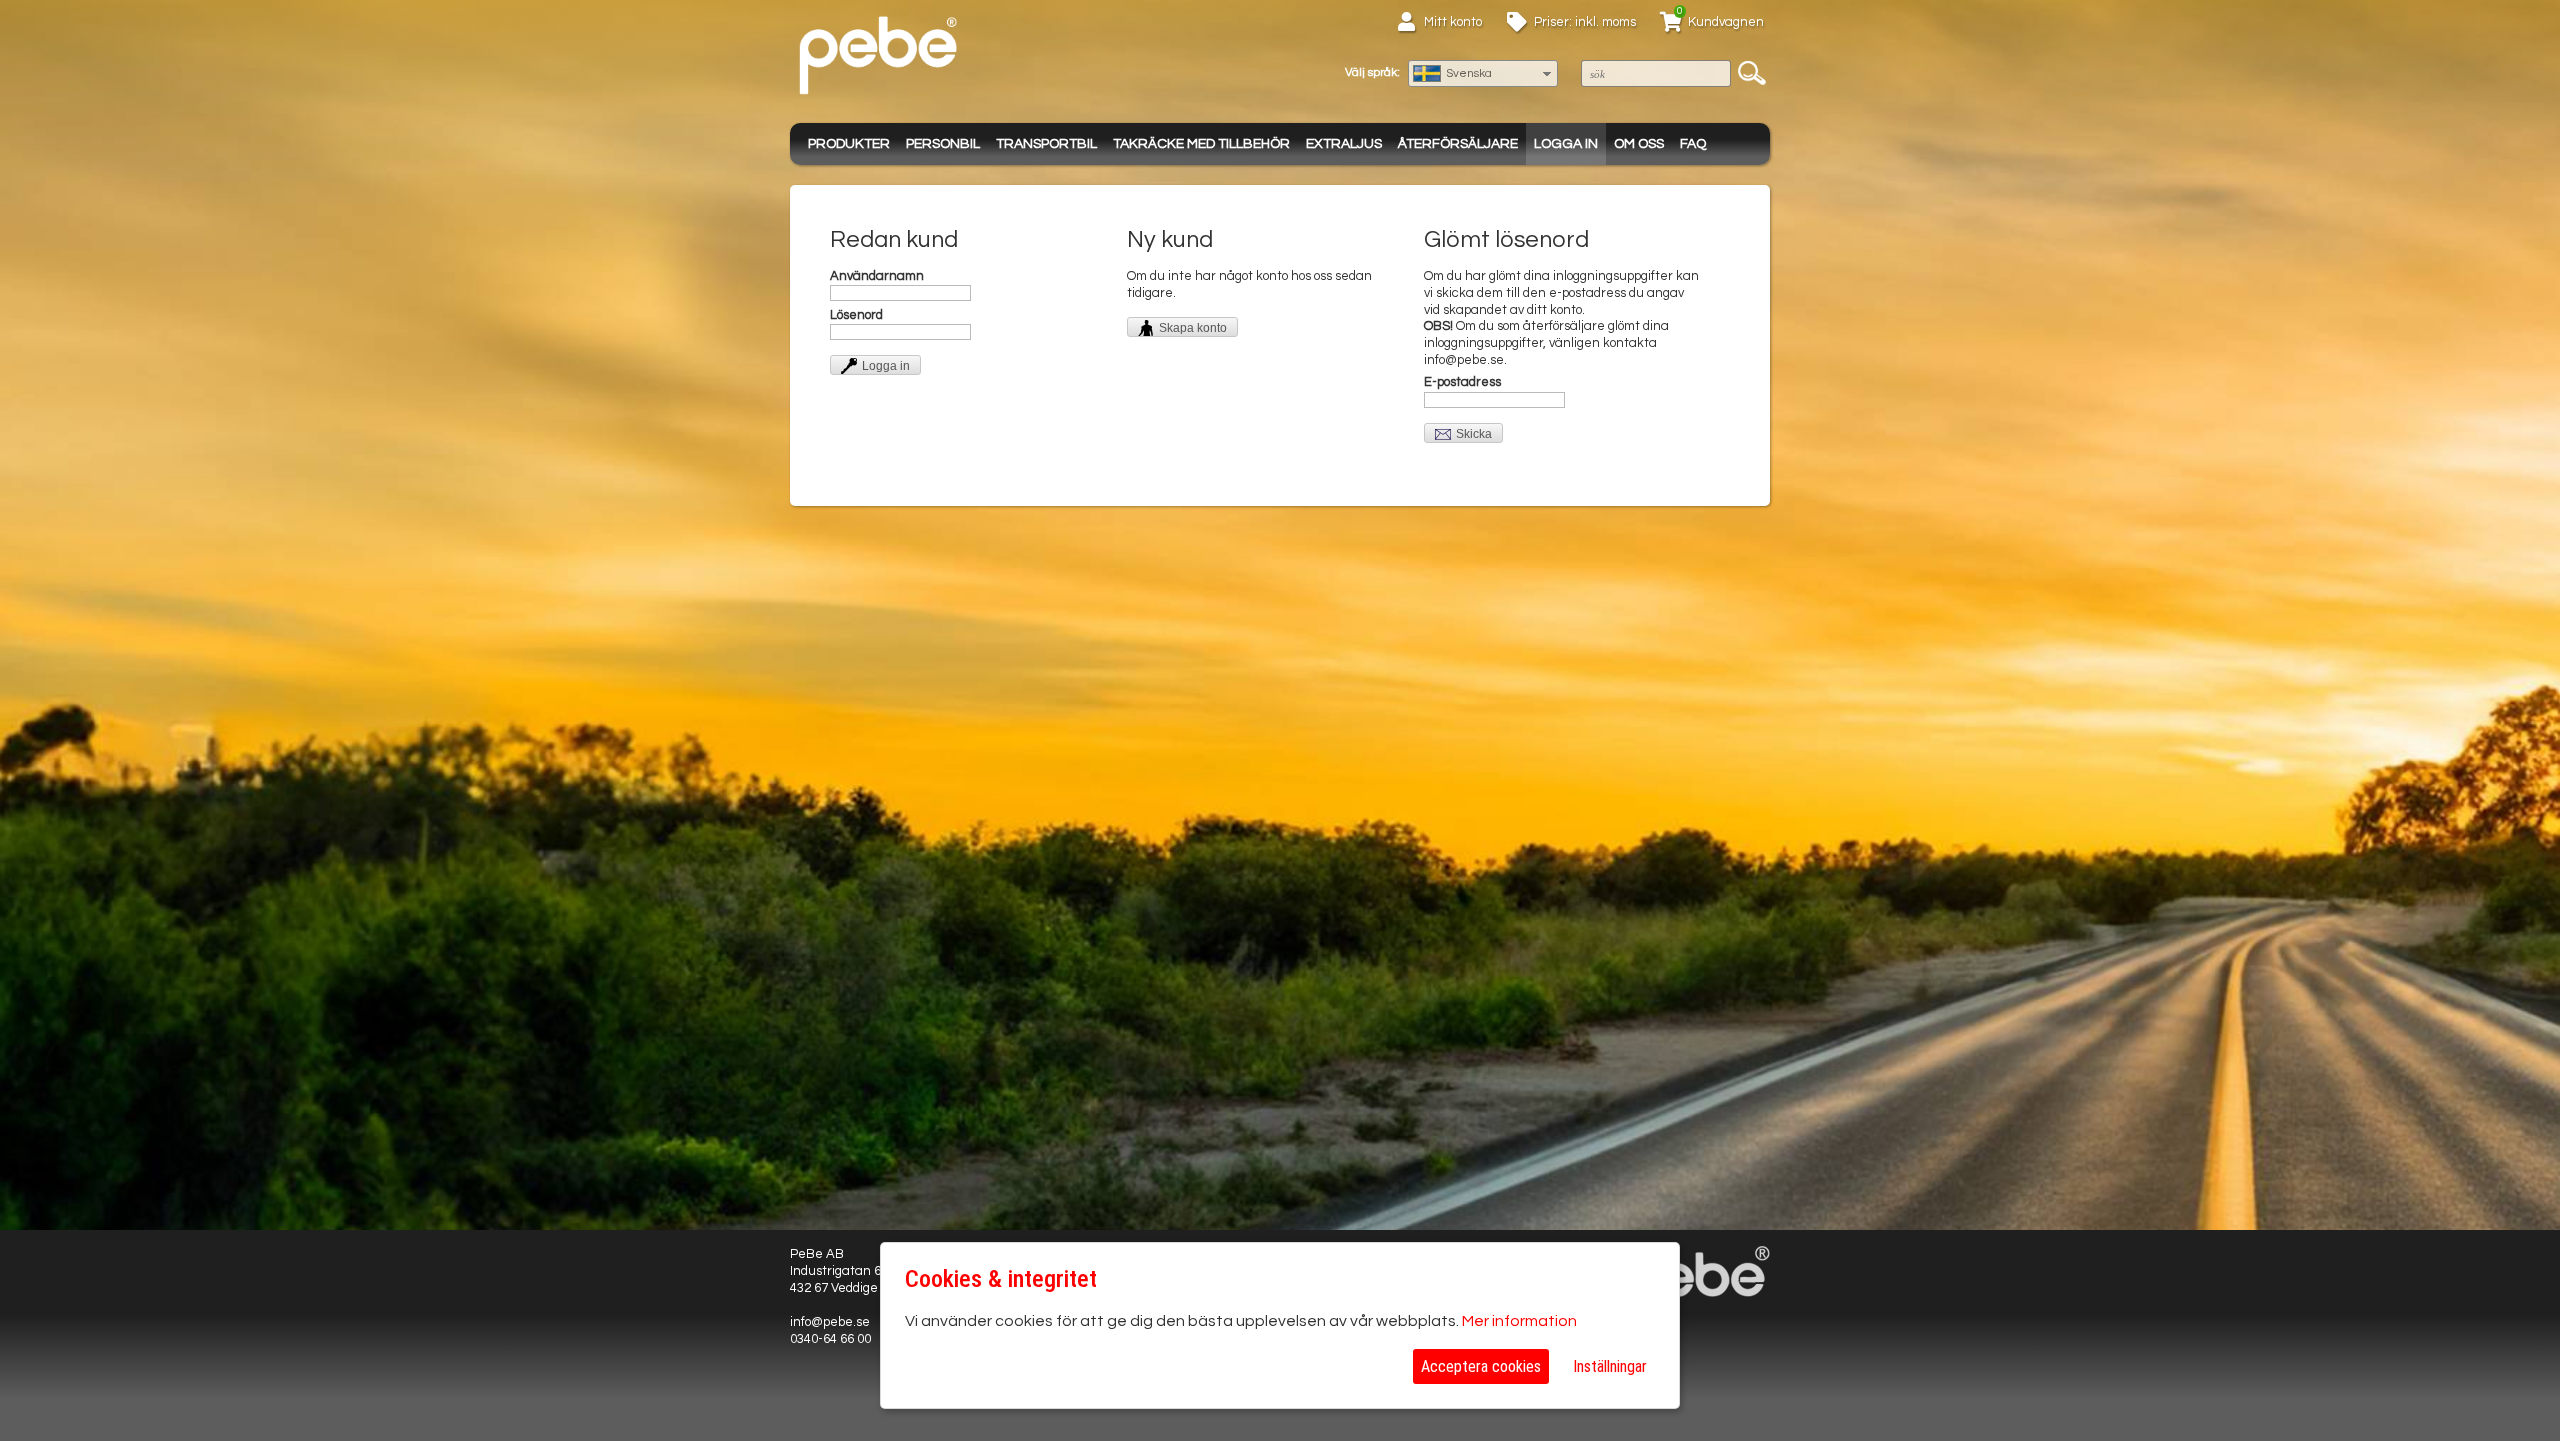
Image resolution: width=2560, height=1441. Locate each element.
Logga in (1566, 144)
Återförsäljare (1458, 144)
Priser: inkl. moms (1585, 22)
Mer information (1519, 1321)
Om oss (1639, 144)
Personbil (943, 144)
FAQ (1693, 144)
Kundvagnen (1726, 22)
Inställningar (1610, 1366)
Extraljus (1344, 144)
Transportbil (1046, 144)
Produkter (849, 144)
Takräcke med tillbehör (1201, 144)
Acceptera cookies (1481, 1366)
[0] (1671, 25)
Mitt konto (1453, 22)
